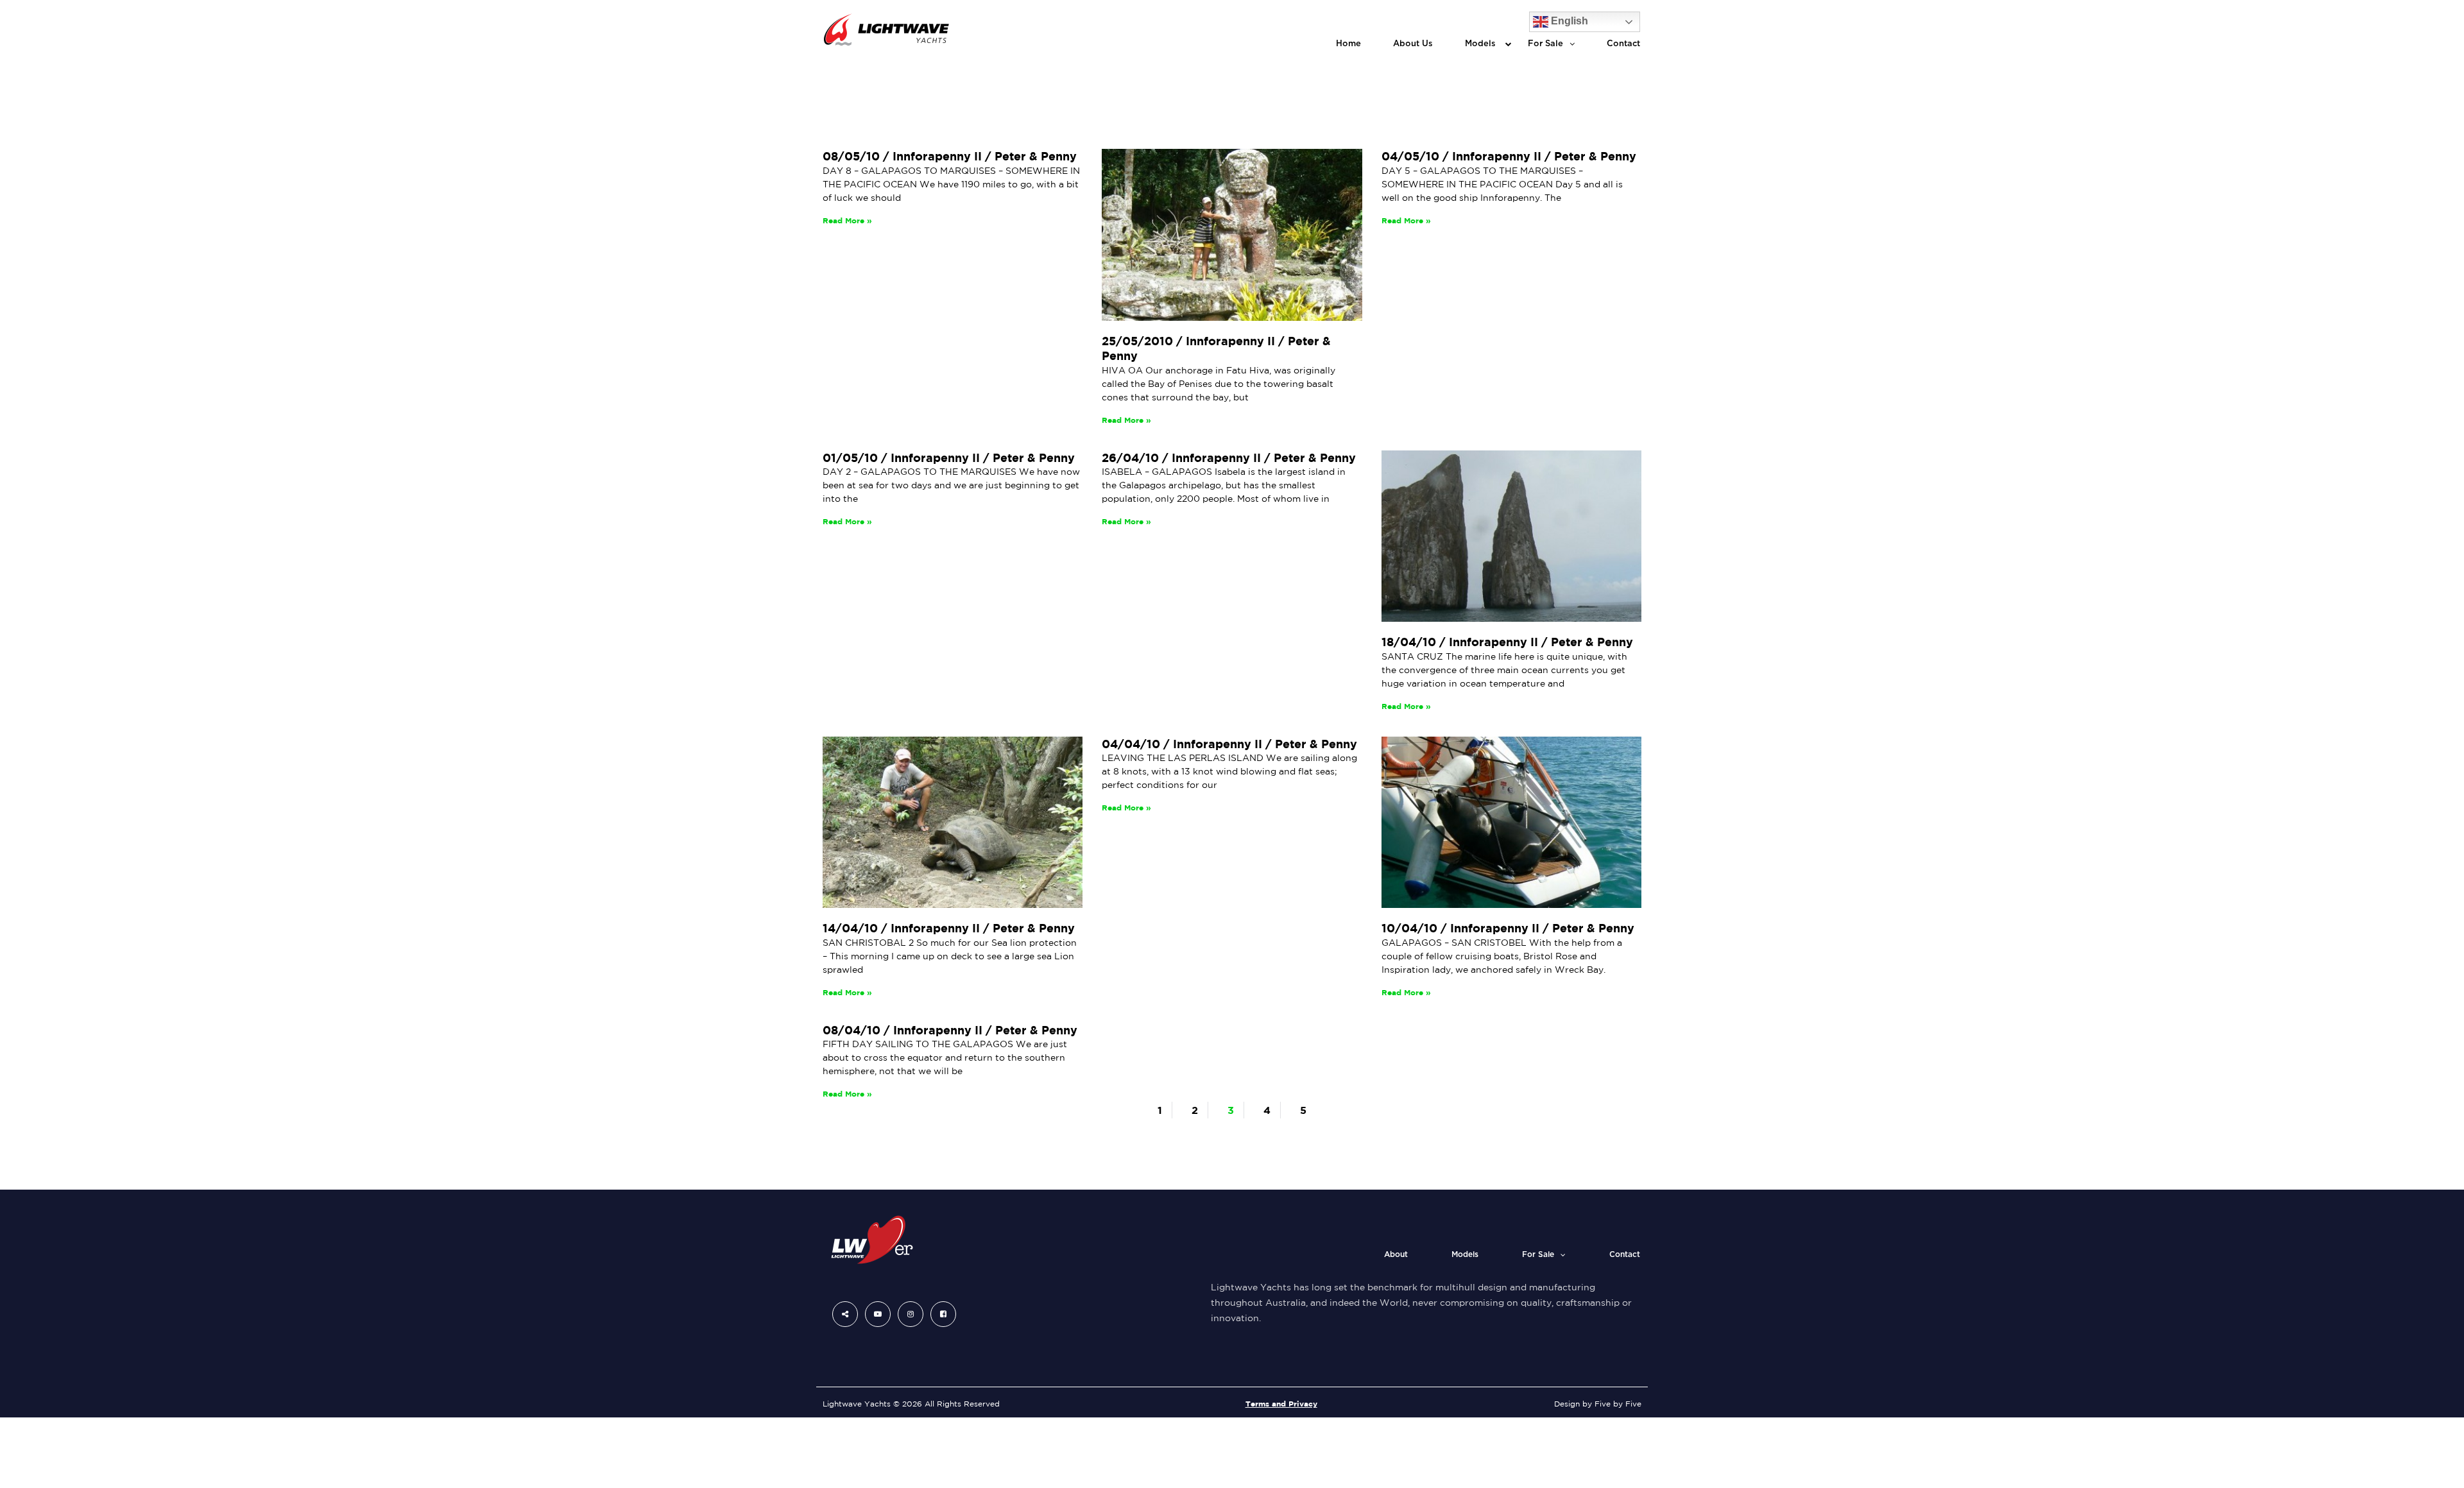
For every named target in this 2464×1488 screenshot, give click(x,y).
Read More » (847, 220)
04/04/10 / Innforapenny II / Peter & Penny (1229, 744)
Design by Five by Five (1598, 1404)
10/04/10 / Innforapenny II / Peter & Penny (1508, 928)
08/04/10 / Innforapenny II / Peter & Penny (950, 1030)
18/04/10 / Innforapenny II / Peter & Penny (1507, 642)
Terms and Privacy (1281, 1404)
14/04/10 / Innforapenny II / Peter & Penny (949, 928)
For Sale (1545, 44)
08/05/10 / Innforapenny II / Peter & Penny (950, 156)
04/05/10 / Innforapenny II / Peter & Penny (1509, 156)
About (1396, 1254)
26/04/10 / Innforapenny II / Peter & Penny (1229, 458)
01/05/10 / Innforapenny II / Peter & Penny (949, 458)
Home (1348, 44)
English (1568, 21)
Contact (1623, 44)
